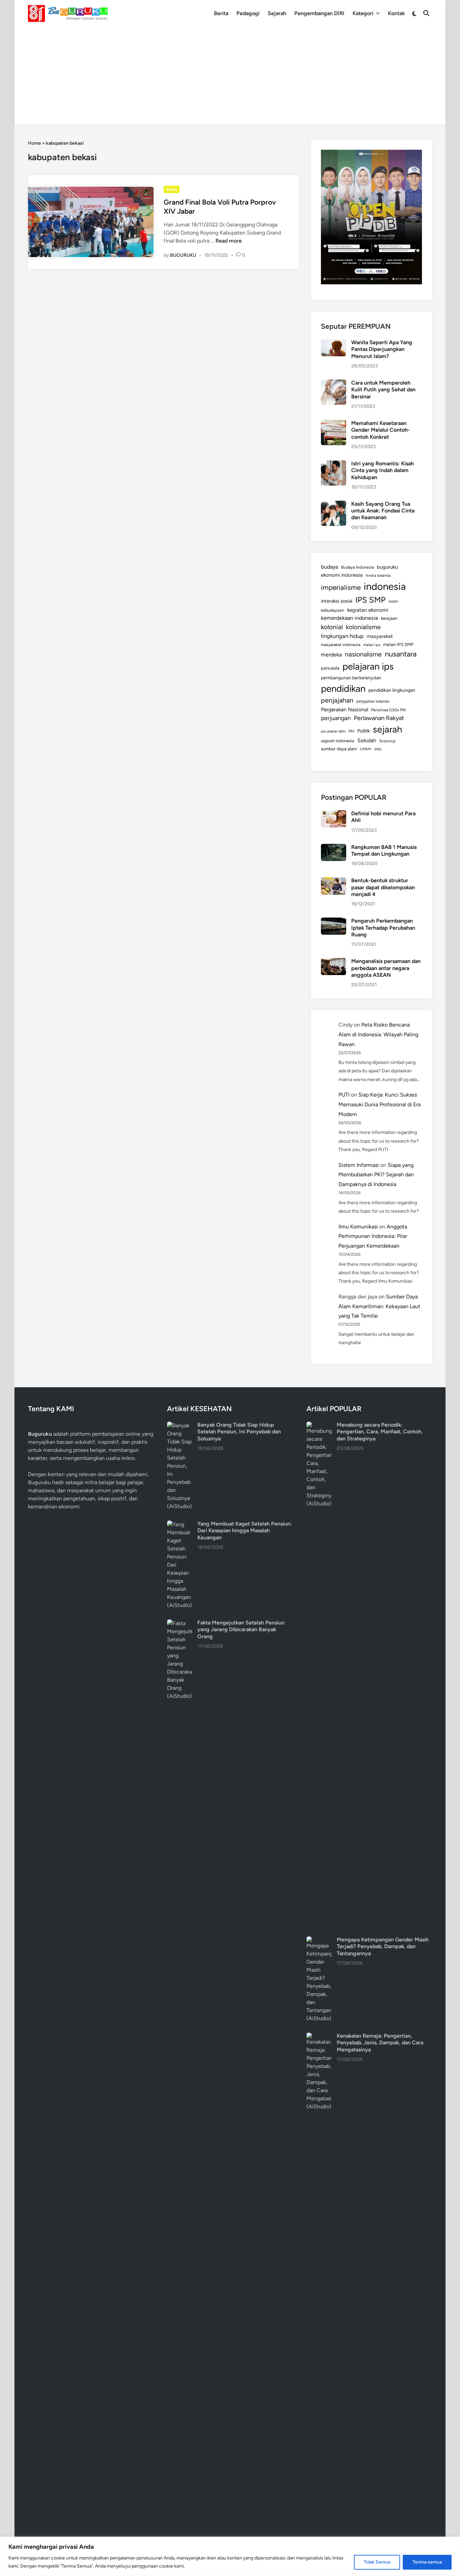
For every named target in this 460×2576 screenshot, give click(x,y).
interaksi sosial (337, 601)
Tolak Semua (377, 2562)
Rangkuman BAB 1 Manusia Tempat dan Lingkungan (384, 850)
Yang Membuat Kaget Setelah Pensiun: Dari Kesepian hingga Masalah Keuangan (245, 1531)
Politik (364, 731)
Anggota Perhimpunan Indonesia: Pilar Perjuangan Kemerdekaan (373, 1236)
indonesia (385, 586)
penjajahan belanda (373, 701)
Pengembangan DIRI (319, 13)
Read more (229, 241)
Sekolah (367, 740)
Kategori (363, 13)
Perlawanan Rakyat (379, 718)
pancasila (330, 668)
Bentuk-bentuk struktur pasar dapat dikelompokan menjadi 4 (383, 887)
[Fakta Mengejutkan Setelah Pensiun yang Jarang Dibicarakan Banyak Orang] (180, 1623)
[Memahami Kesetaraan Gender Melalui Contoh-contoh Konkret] (334, 424)
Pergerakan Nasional (344, 709)
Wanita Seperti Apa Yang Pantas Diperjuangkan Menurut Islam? (382, 349)
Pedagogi (248, 13)
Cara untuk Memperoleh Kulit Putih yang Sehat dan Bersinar (383, 390)
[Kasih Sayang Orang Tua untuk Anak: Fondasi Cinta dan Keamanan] (334, 505)
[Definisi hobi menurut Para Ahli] (334, 814)
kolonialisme (363, 627)
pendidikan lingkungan (392, 690)
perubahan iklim (333, 731)
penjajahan (337, 700)
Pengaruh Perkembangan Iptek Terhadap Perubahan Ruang (383, 928)
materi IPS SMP (398, 644)
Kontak (396, 13)
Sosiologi (387, 741)
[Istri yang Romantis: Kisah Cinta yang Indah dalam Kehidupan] (334, 464)
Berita (221, 13)
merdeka (331, 655)
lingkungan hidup (342, 636)
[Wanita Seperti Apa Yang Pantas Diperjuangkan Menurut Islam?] (334, 343)
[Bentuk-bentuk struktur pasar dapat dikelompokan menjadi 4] (334, 881)
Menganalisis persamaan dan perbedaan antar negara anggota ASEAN (386, 968)
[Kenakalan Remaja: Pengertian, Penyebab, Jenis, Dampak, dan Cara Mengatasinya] (319, 2036)
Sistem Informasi (359, 1165)
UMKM (366, 749)
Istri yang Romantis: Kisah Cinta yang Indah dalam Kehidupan (383, 470)
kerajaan (389, 618)
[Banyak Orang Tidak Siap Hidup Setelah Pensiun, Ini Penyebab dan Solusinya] (180, 1425)
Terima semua (427, 2562)
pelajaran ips (368, 666)
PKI (351, 731)
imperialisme (341, 587)
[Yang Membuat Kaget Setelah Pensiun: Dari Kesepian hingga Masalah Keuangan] (180, 1524)
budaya (330, 567)
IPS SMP (370, 600)
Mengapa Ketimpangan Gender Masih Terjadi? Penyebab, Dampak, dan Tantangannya (383, 1946)
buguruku (387, 567)
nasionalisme (363, 654)
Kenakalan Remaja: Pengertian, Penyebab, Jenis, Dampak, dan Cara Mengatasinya (380, 2043)
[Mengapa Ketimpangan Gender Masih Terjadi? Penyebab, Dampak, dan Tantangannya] (319, 1940)
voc (378, 749)
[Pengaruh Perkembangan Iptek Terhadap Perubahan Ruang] (334, 921)
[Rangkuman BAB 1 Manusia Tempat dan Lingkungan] (334, 848)
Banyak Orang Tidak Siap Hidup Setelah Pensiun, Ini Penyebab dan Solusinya (239, 1432)
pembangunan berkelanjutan (351, 678)
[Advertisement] (230, 77)
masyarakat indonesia (341, 645)
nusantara (401, 654)
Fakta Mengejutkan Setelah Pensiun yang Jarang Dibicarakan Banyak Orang (241, 1630)
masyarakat (380, 636)
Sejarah (277, 13)
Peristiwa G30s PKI (388, 710)
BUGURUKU (183, 255)
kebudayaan (333, 610)
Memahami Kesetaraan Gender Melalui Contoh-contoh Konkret (381, 430)
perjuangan (336, 718)
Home (35, 143)
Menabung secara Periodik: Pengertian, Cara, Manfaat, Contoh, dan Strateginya (380, 1432)
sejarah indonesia (338, 741)
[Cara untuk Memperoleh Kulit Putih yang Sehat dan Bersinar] (334, 383)
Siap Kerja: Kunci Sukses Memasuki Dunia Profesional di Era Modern (380, 1104)
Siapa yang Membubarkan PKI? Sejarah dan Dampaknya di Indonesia (376, 1175)
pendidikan (343, 689)
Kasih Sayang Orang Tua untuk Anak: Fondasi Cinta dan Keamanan (383, 511)
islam (393, 601)
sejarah (387, 729)
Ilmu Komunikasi (358, 1227)
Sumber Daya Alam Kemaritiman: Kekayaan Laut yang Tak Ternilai (379, 1306)
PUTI (344, 1095)
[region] (230, 2556)
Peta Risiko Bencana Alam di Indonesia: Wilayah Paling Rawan (378, 1034)
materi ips (372, 645)
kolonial (332, 627)
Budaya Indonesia (357, 567)
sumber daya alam (339, 749)
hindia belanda (378, 575)
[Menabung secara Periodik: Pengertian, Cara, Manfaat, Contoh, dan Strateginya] (319, 1425)
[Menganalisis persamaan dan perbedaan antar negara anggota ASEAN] (334, 962)
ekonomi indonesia (342, 575)
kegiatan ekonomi (368, 610)
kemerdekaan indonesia (349, 618)
